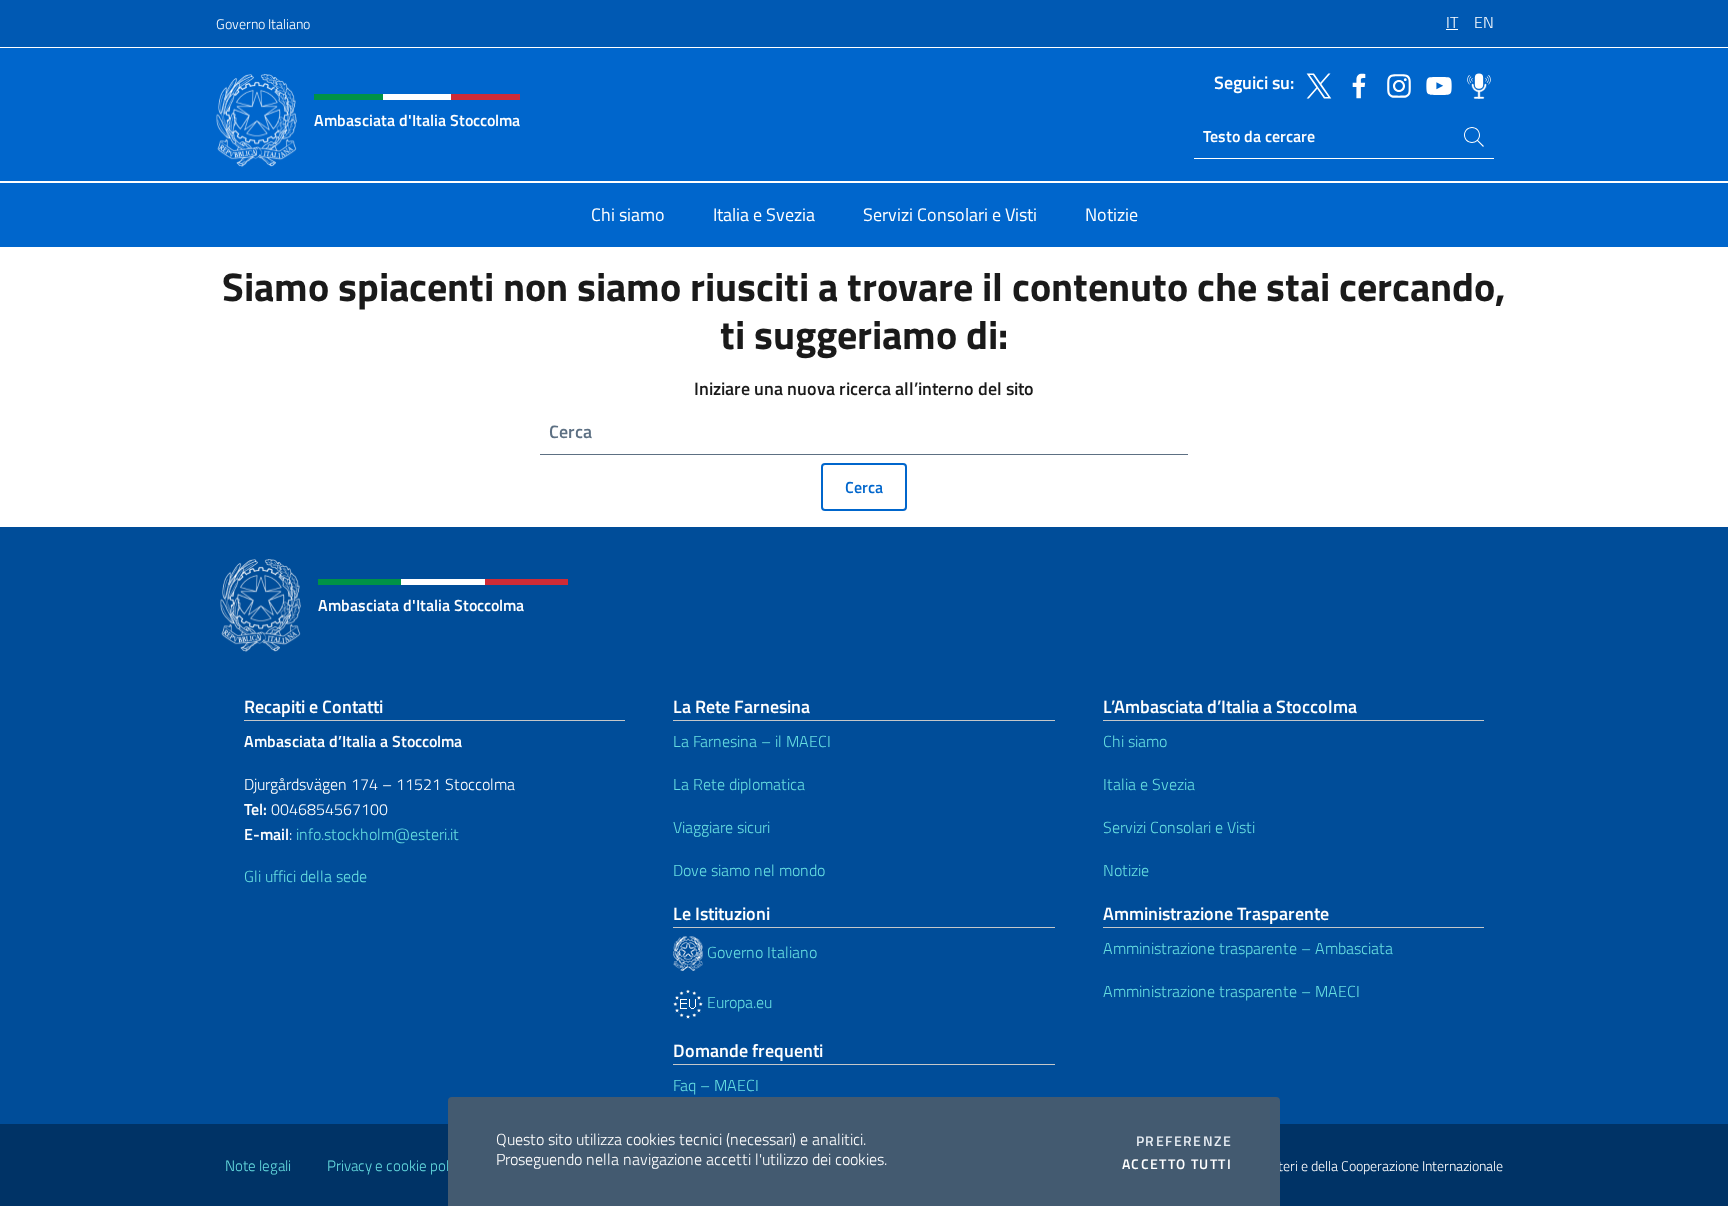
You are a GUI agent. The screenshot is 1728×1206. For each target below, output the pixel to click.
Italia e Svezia (1149, 784)
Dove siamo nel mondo (749, 870)
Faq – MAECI (716, 1085)
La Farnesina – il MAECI (752, 741)
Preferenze (1184, 1141)
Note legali (258, 1165)
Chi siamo (1135, 741)
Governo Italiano (263, 23)
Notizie (1126, 870)
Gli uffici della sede (305, 876)
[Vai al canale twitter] (1314, 84)
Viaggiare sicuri (721, 827)
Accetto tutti (1177, 1164)
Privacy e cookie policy (396, 1165)
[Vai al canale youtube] (1434, 84)
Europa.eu (737, 1002)
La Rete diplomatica (739, 784)
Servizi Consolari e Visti (1179, 827)
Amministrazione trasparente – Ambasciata (1248, 948)
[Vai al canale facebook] (1354, 84)
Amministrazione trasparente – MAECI (1231, 991)
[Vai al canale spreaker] (1474, 84)
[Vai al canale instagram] (1394, 84)
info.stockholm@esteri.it (375, 834)
